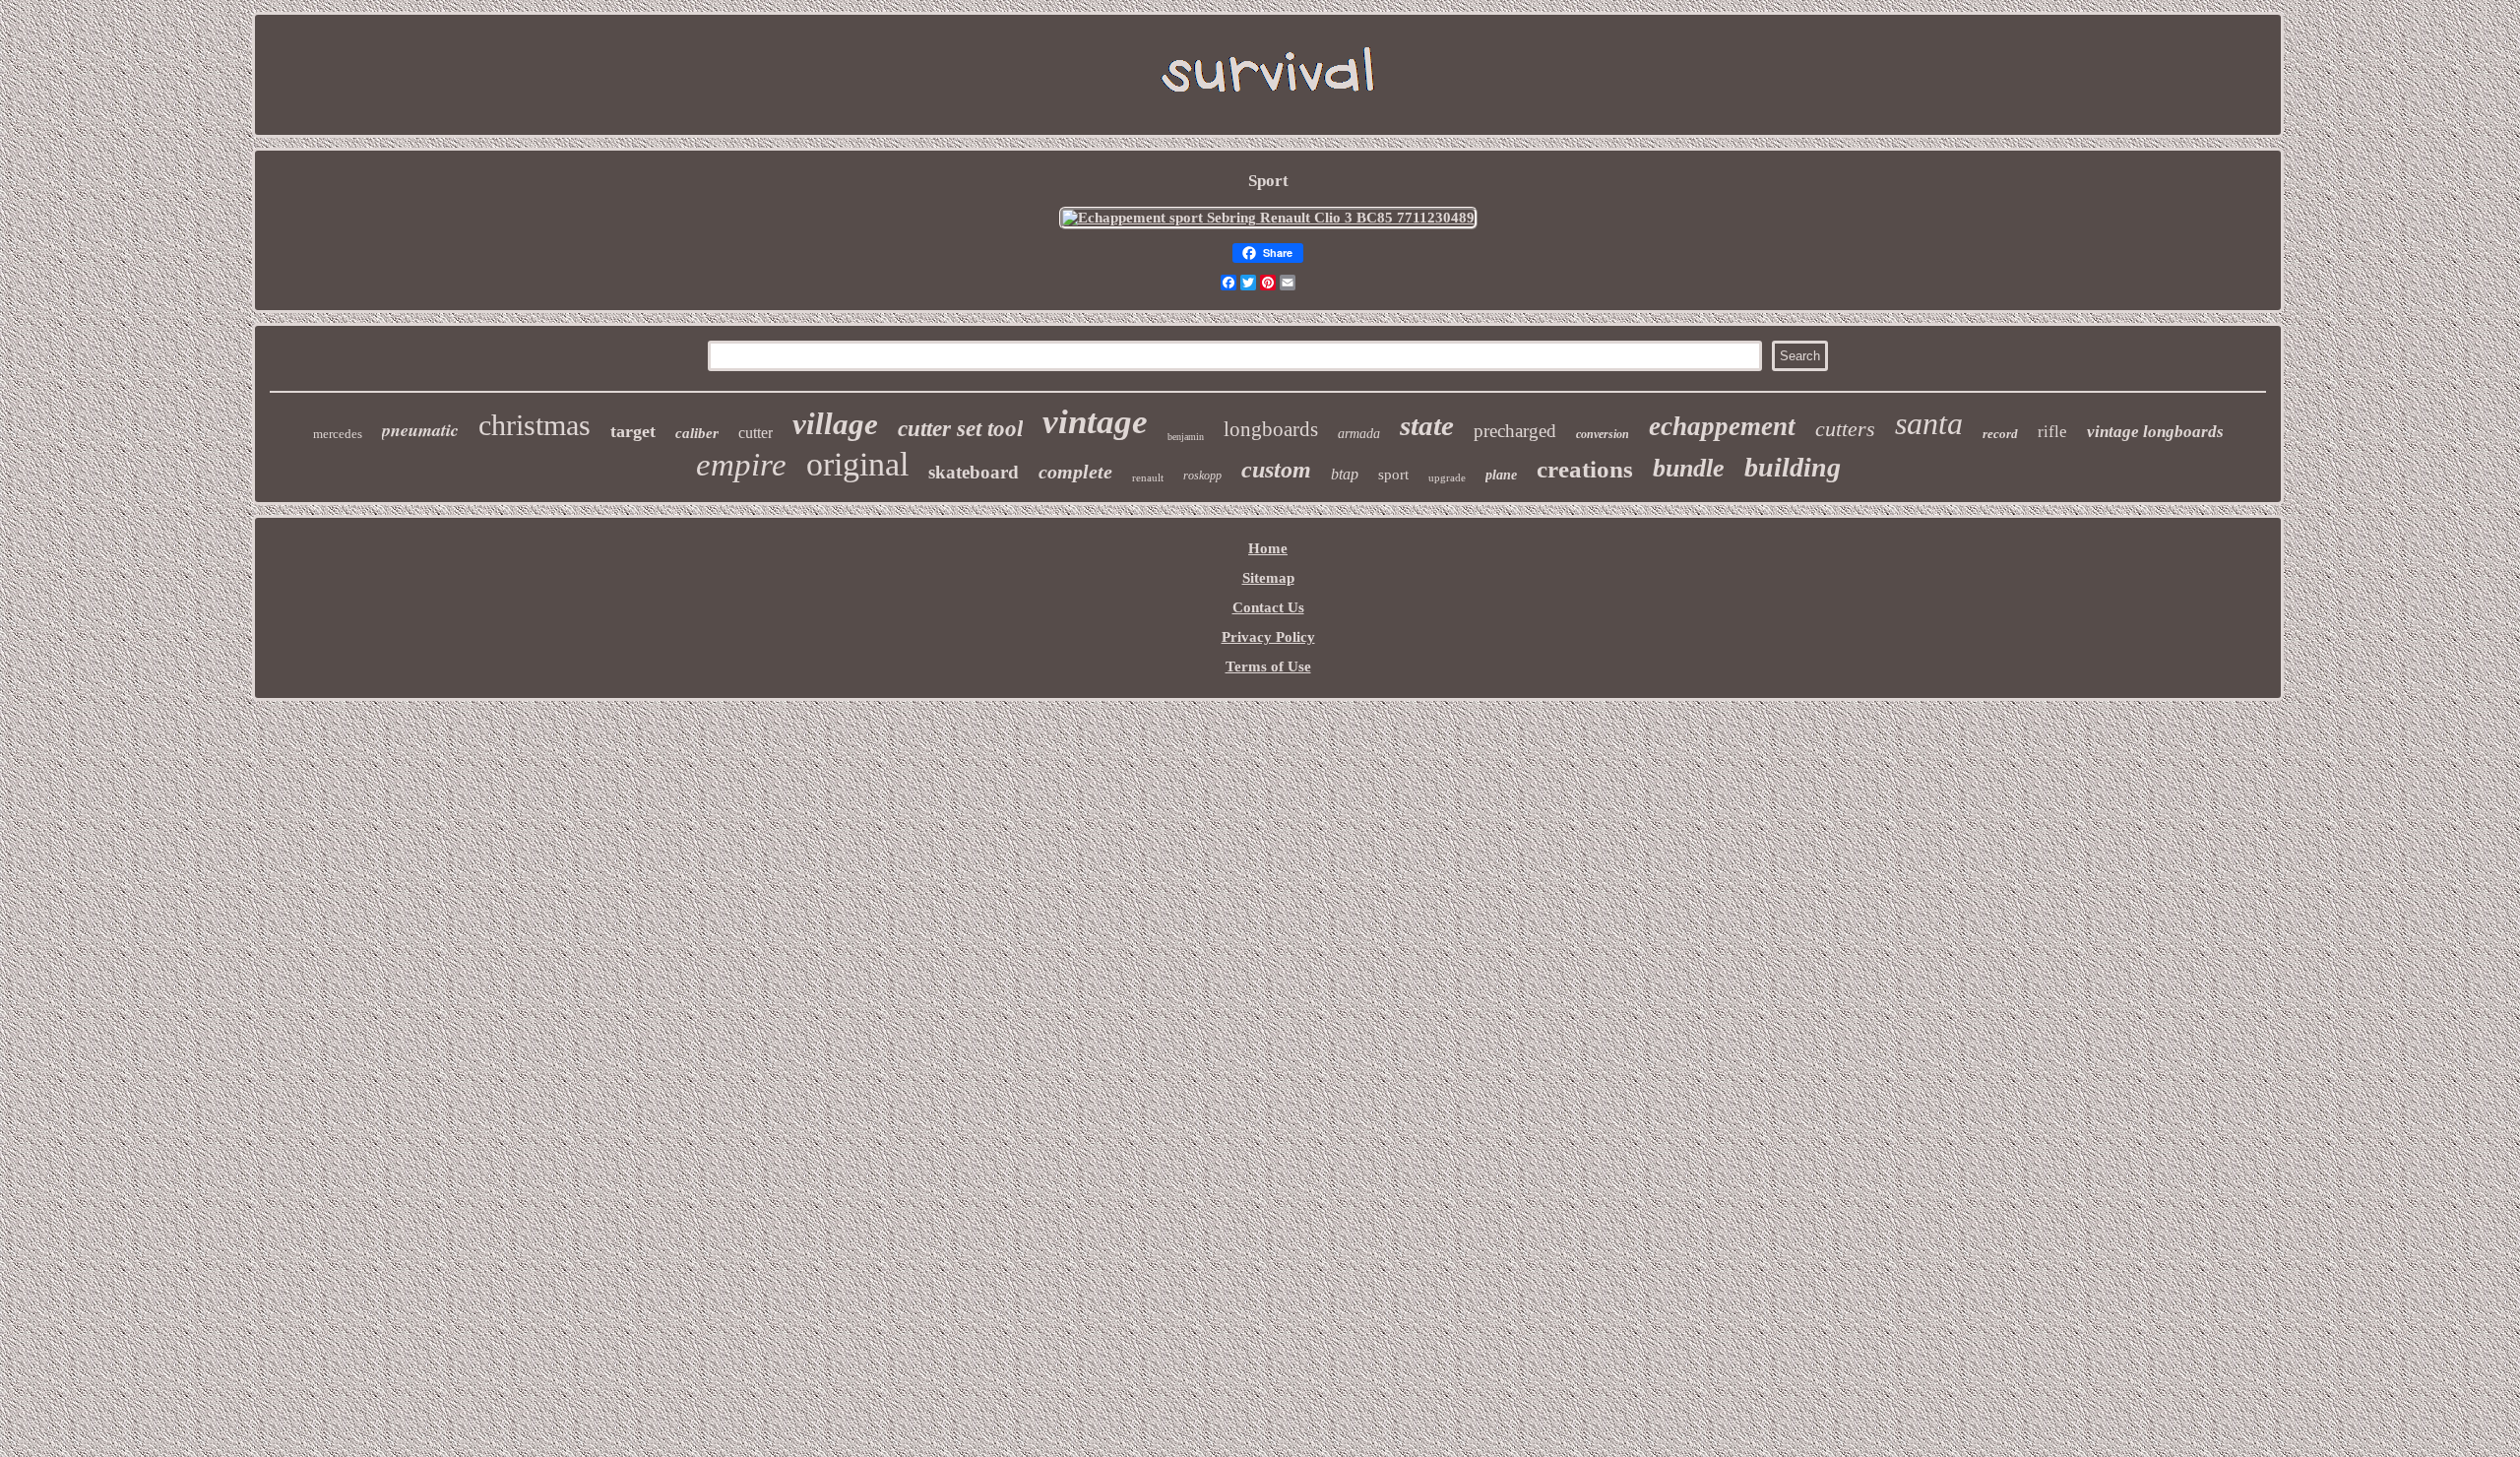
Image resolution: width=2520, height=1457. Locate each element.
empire (741, 465)
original (857, 464)
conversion (1603, 434)
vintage (1095, 422)
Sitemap (1268, 578)
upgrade (1447, 477)
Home (1268, 548)
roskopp (1202, 475)
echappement (1722, 426)
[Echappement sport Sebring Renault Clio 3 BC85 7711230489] (1268, 218)
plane (1501, 475)
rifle (2052, 432)
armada (1359, 434)
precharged (1515, 431)
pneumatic (420, 430)
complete (1075, 472)
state (1427, 425)
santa (1929, 423)
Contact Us (1268, 607)
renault (1148, 477)
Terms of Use (1268, 666)
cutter (756, 433)
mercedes (338, 434)
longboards (1271, 429)
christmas (535, 425)
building (1793, 467)
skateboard (974, 472)
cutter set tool (960, 429)
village (835, 424)
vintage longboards (2155, 432)
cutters (1845, 429)
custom (1276, 470)
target (633, 431)
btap (1345, 474)
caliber (697, 433)
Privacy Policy (1268, 637)
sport (1393, 475)
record (2000, 434)
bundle (1689, 468)
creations (1585, 469)
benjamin (1186, 437)
